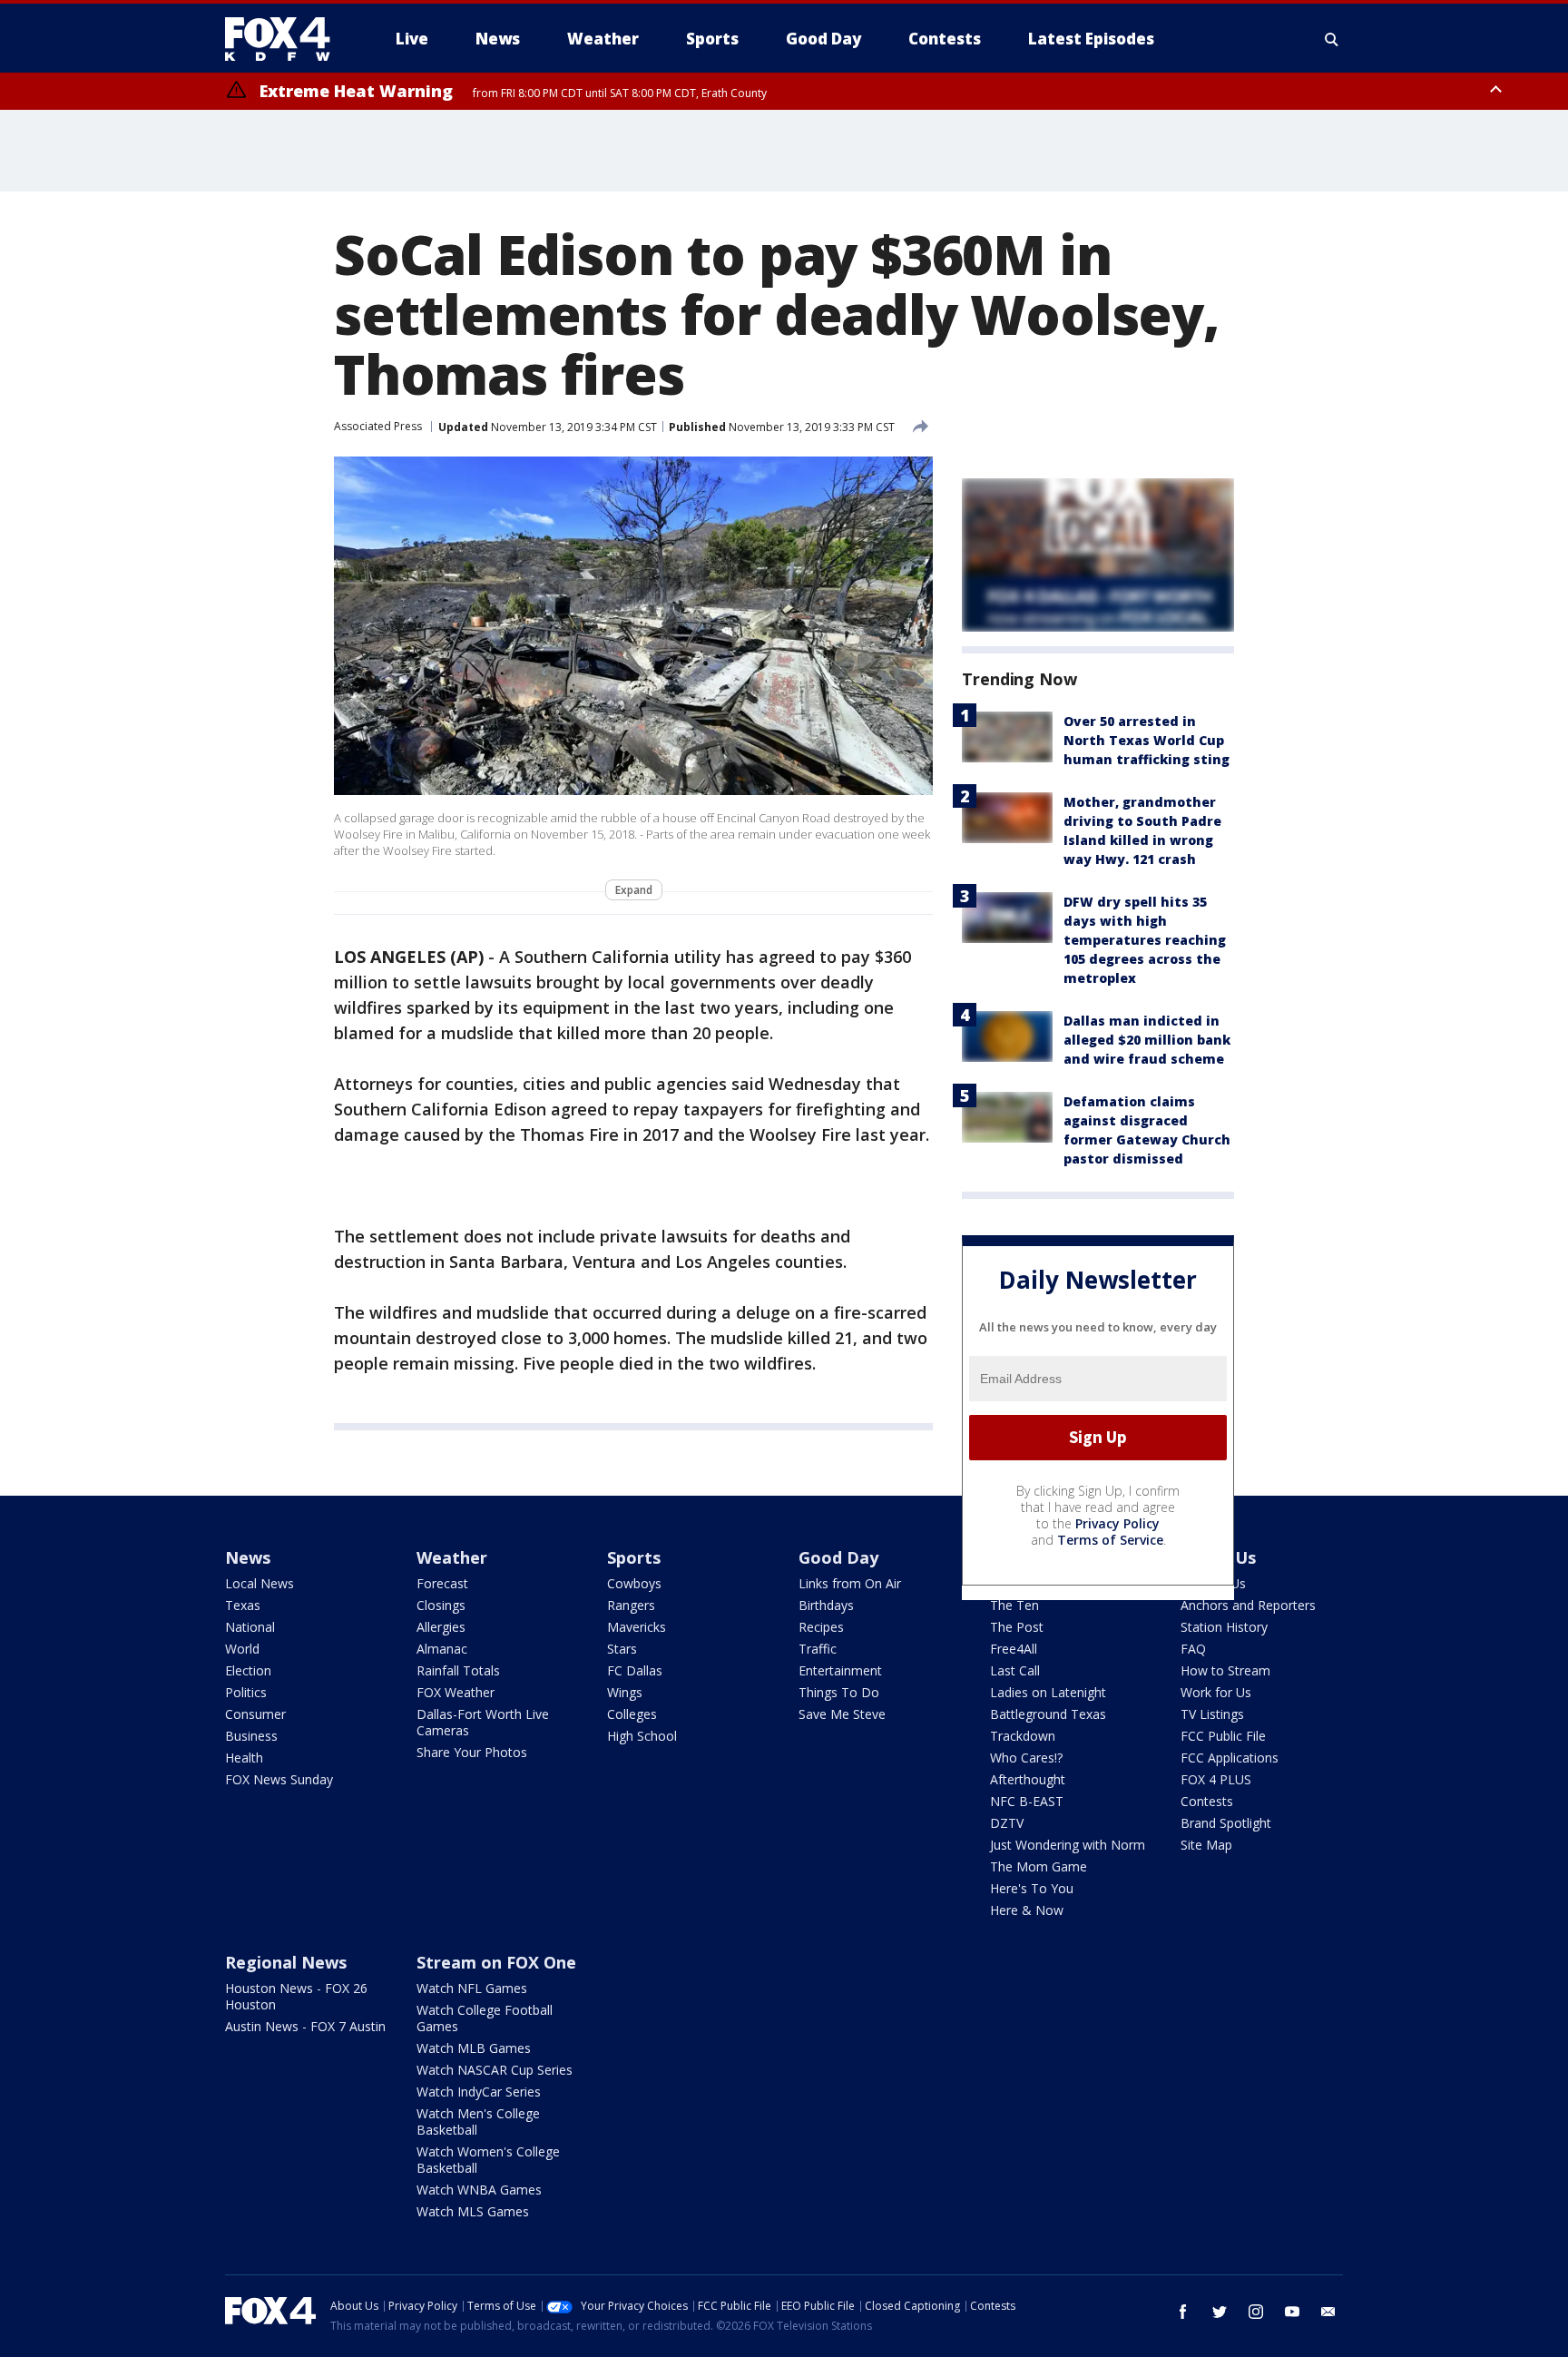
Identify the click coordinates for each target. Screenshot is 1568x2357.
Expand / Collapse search (1332, 39)
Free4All (1014, 1649)
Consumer (255, 1714)
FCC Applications (1230, 1758)
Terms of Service (1110, 1540)
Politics (246, 1692)
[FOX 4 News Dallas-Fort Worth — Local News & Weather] (285, 39)
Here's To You (1032, 1888)
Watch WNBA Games (479, 2190)
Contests (1207, 1801)
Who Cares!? (1026, 1758)
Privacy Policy (1117, 1523)
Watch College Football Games (485, 2018)
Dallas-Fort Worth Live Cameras (483, 1722)
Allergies (441, 1627)
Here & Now (1027, 1910)
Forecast (442, 1583)
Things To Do (839, 1692)
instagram (1256, 2312)
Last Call (1015, 1670)
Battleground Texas (1048, 1714)
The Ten (1014, 1605)
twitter (1220, 2312)
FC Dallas (635, 1670)
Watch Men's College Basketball (478, 2121)
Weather (452, 1557)
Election (248, 1670)
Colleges (632, 1714)
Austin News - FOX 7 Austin (305, 2026)
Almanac (442, 1649)
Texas (243, 1605)
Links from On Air (850, 1583)
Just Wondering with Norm (1068, 1845)
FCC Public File (1223, 1736)
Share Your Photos (472, 1752)
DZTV (1007, 1823)
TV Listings (1212, 1714)
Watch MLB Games (474, 2048)
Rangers (631, 1605)
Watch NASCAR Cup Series (495, 2070)
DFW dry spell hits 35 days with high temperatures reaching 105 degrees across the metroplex (1145, 940)
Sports (634, 1557)
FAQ (1193, 1649)
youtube (1292, 2312)
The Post (1017, 1627)
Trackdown (1023, 1736)
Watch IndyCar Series (479, 2092)
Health (244, 1758)
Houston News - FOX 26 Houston (296, 1996)
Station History (1224, 1627)
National (250, 1627)
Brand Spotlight (1226, 1823)
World (242, 1649)
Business (251, 1736)
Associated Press (378, 426)
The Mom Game (1039, 1866)
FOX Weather (456, 1692)
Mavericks (637, 1627)
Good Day (838, 1557)
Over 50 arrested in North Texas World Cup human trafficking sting (1147, 740)
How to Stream (1225, 1670)
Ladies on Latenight (1048, 1692)
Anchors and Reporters (1248, 1605)
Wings (625, 1692)
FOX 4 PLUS (1216, 1779)
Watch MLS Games (473, 2211)
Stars (622, 1649)
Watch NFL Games (472, 1988)
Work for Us (1216, 1692)
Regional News (286, 1962)
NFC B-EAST (1027, 1801)
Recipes (821, 1627)
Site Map (1206, 1845)
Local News (260, 1583)
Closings (441, 1605)
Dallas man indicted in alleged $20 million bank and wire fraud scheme (1147, 1040)
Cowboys (634, 1583)
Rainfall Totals (458, 1670)
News (248, 1557)
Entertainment (840, 1670)
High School (642, 1736)
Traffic (818, 1649)
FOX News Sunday (279, 1779)
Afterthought (1028, 1779)
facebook (1183, 2312)
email (1328, 2312)
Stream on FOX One (496, 1962)
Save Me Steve (842, 1714)
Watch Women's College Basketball (488, 2160)
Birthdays (826, 1605)
